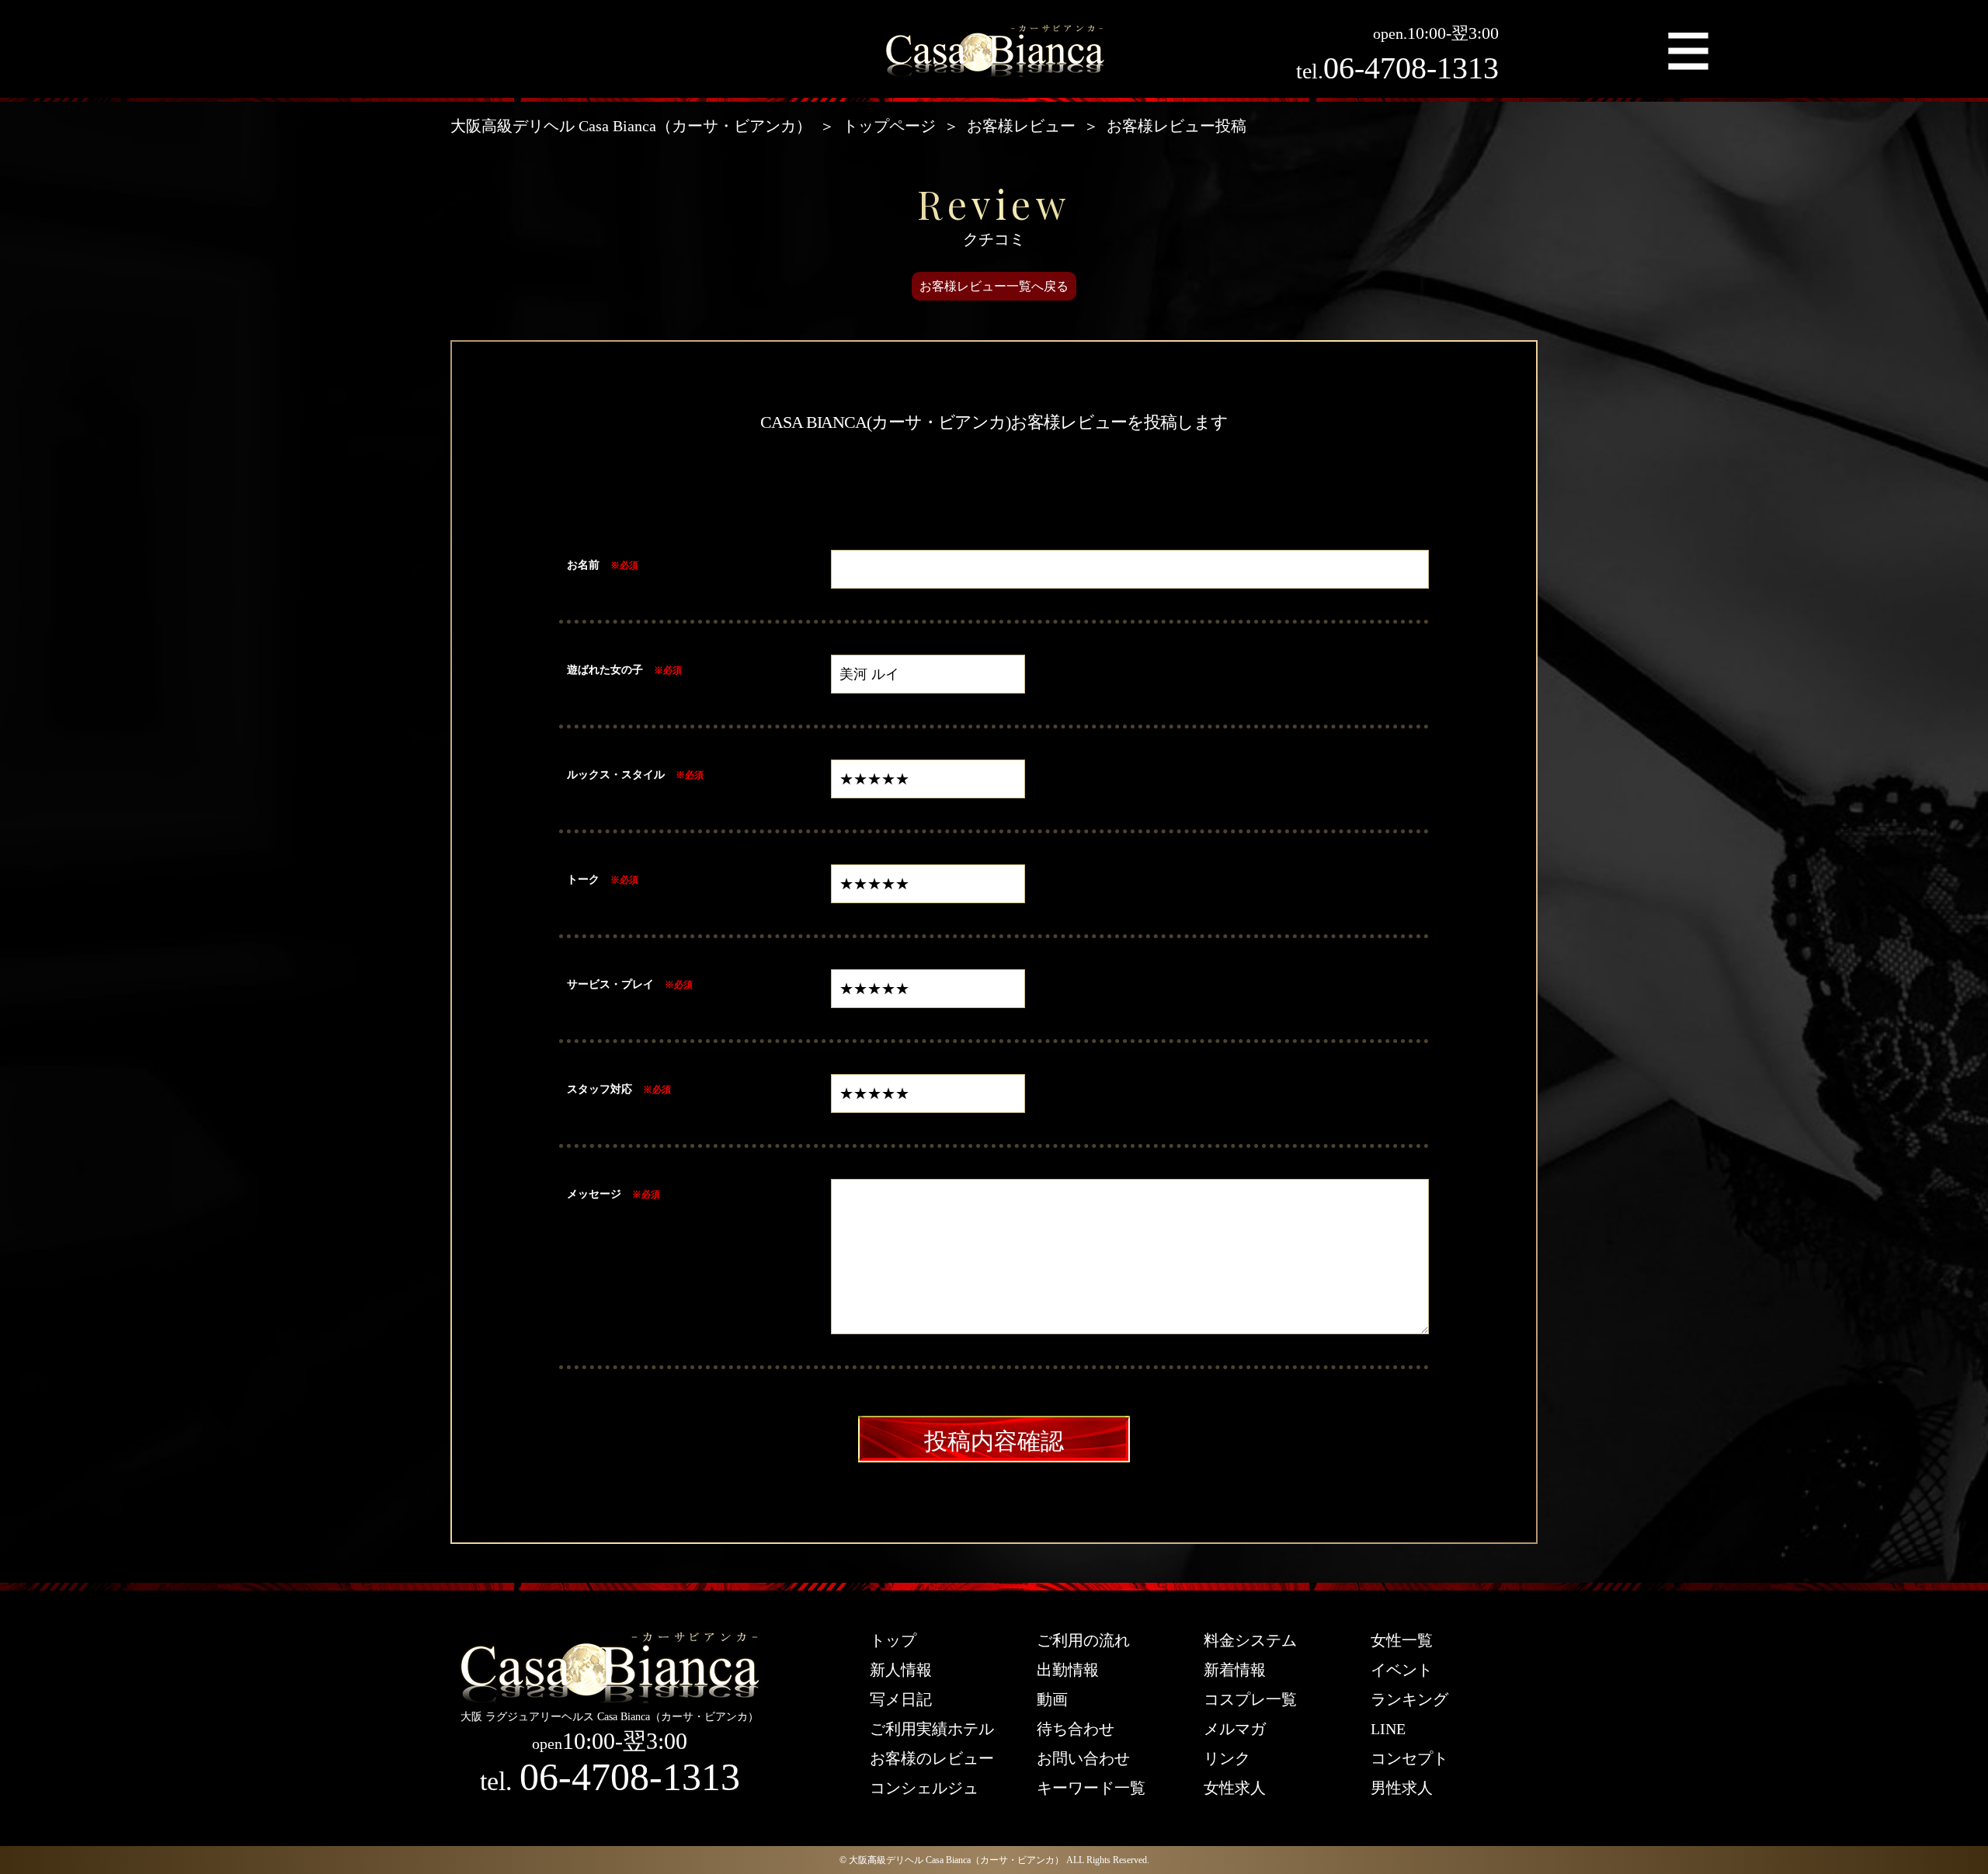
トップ (893, 1640)
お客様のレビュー (932, 1758)
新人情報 (901, 1670)
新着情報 (1235, 1670)
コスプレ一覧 (1250, 1699)
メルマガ (1235, 1729)
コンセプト (1409, 1758)
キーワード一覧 (1091, 1788)
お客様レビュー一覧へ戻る (994, 286)
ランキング (1409, 1699)
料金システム (1250, 1640)
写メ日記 (901, 1699)
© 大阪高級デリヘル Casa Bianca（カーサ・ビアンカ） (952, 1860)
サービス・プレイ (610, 984)
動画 (1052, 1699)
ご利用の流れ (1083, 1640)
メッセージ (594, 1194)
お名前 (583, 565)
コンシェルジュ (924, 1788)
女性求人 (1235, 1788)
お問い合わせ (1083, 1758)
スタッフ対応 (600, 1089)
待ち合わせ (1076, 1729)
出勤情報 (1068, 1670)
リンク (1227, 1758)
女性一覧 (1402, 1640)
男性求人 (1402, 1788)
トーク (583, 879)
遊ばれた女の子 (605, 669)
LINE (1388, 1729)
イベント (1402, 1670)
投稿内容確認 (994, 1441)
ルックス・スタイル (616, 774)
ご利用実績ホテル (932, 1729)
